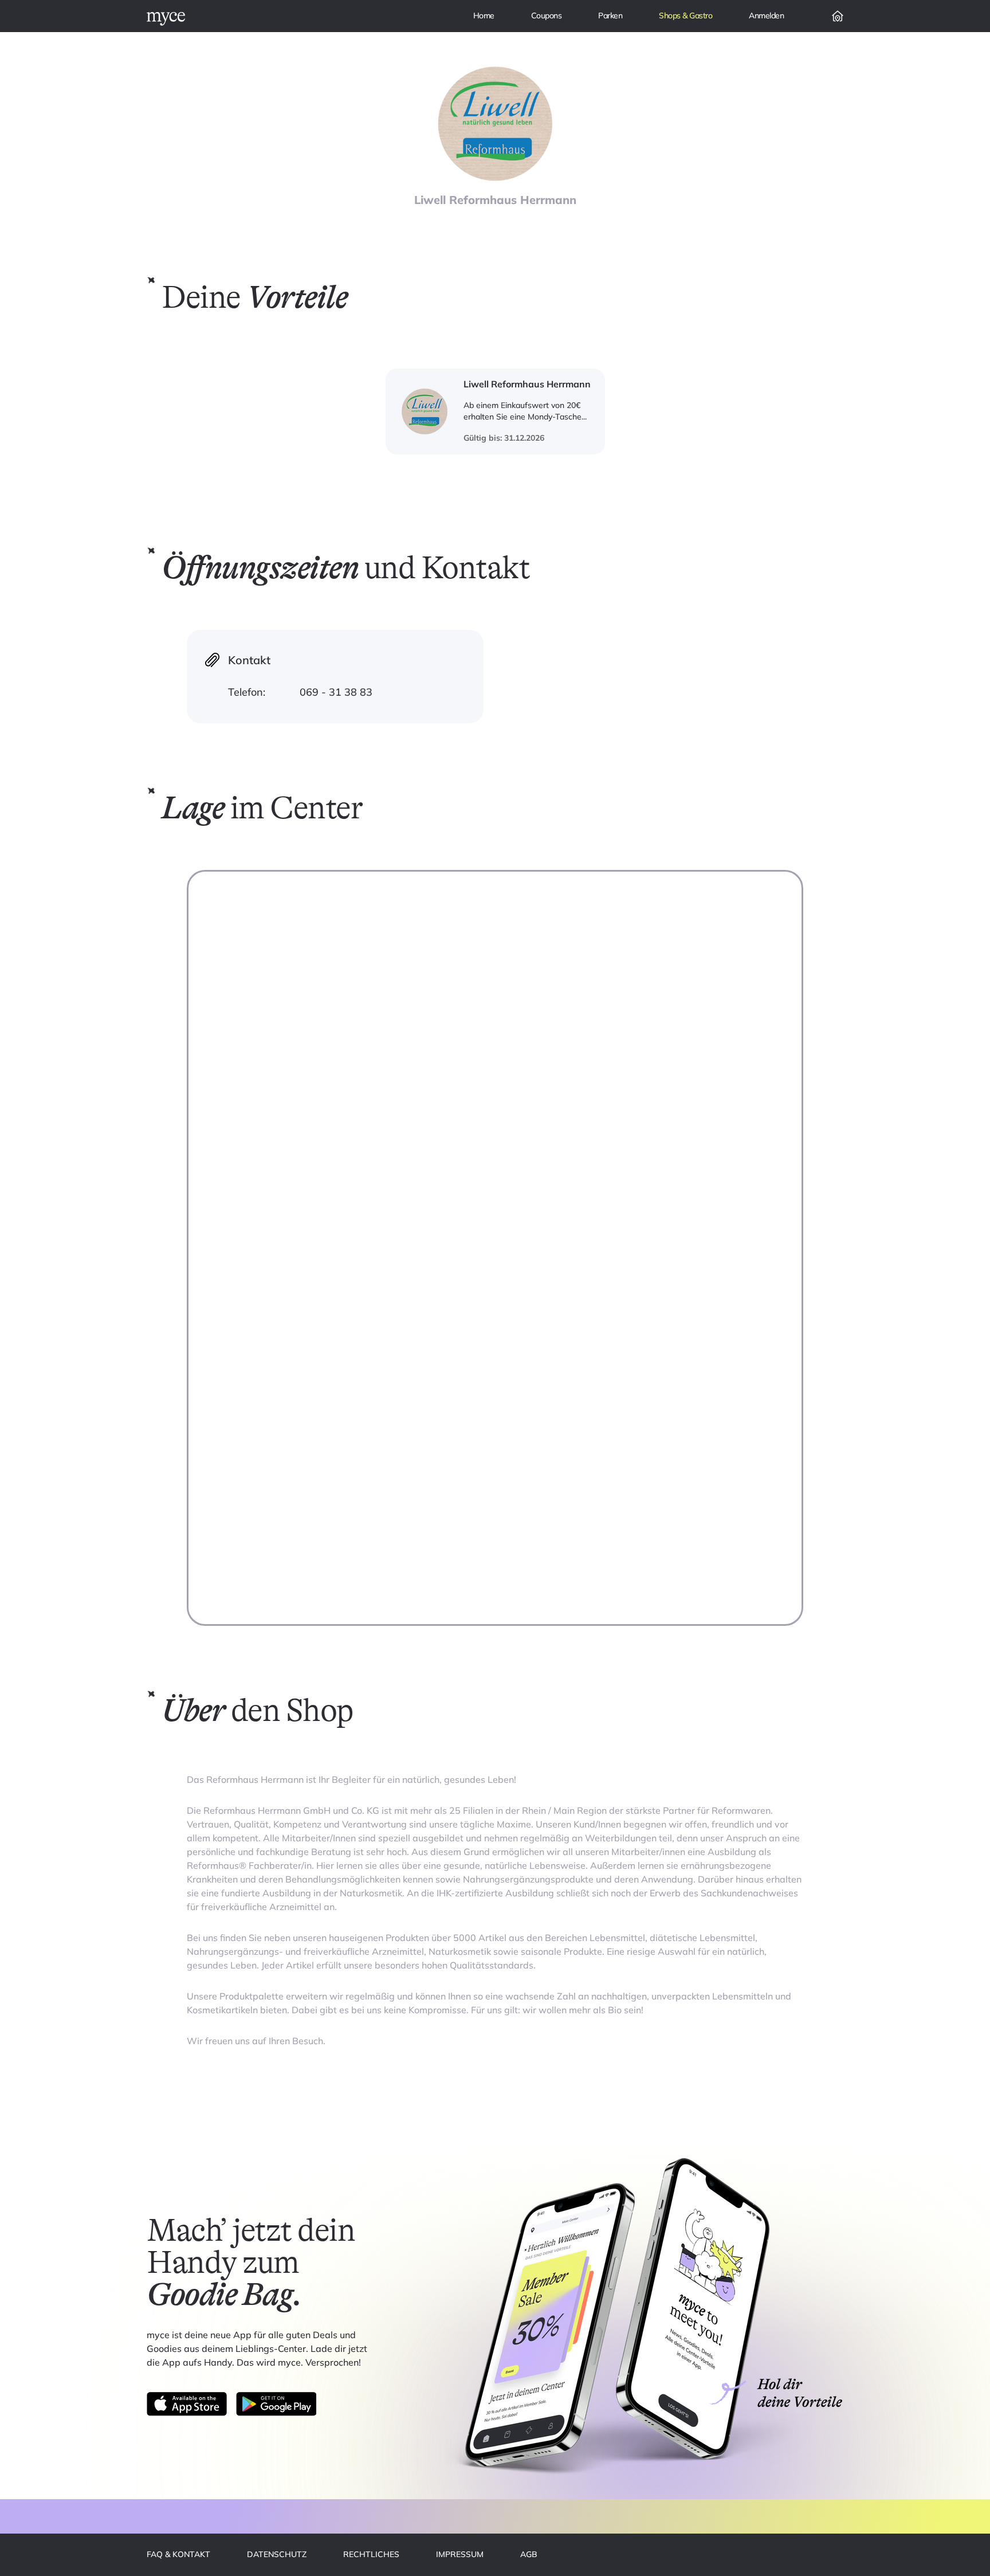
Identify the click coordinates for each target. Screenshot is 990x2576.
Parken (610, 15)
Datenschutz (277, 2554)
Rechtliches (371, 2554)
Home (484, 15)
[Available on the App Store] (187, 2404)
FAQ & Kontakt (178, 2554)
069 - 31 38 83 (336, 692)
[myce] (166, 19)
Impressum (460, 2554)
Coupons (547, 15)
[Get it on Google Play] (276, 2404)
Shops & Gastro (685, 15)
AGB (529, 2554)
